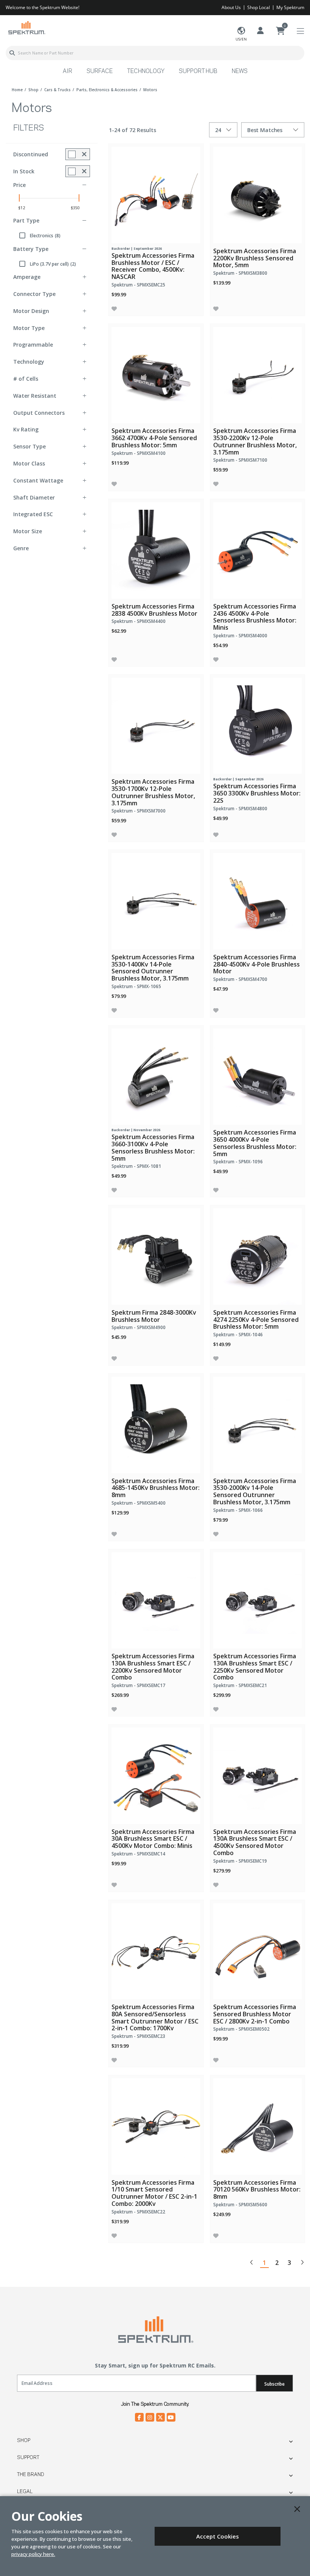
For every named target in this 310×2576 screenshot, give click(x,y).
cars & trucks (57, 90)
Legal (25, 2492)
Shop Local (259, 7)
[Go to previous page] (252, 2262)
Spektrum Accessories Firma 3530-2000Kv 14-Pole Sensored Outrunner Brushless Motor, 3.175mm (255, 1491)
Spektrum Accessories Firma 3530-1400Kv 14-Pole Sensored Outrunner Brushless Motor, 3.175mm (153, 968)
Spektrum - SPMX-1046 (238, 1335)
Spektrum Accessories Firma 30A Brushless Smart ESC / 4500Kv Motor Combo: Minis (153, 1839)
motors (150, 90)
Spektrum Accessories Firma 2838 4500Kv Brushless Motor (154, 610)
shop (33, 90)
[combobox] (155, 53)
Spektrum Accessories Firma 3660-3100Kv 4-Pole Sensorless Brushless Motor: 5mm (153, 1147)
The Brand (31, 2475)
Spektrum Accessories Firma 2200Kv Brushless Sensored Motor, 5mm (255, 258)
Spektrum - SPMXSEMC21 (240, 1685)
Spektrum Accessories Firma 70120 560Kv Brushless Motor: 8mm (257, 2190)
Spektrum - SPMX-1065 (136, 986)
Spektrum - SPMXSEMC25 (138, 285)
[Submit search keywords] (12, 53)
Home (17, 90)
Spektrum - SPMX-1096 (238, 1162)
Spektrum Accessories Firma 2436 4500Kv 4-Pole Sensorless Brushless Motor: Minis (255, 617)
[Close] (297, 2509)
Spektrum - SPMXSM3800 (240, 273)
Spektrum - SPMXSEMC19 (240, 1861)
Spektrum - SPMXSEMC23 (138, 2036)
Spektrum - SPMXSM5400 (139, 1503)
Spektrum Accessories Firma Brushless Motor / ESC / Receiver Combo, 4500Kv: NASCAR (153, 266)
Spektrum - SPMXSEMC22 (138, 2212)
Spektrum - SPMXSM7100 (240, 460)
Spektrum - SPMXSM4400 (139, 621)
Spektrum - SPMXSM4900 (139, 1327)
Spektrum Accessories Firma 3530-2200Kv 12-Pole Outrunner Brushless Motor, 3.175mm (255, 441)
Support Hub (198, 72)
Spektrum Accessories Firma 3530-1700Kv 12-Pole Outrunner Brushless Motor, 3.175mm (153, 792)
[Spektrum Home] (26, 27)
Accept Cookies (218, 2536)
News (240, 72)
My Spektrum (290, 7)
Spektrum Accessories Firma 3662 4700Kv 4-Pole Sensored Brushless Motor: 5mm (154, 438)
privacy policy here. (33, 2554)
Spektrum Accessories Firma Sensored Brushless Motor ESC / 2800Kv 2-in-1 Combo (255, 2014)
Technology (146, 72)
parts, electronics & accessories (107, 90)
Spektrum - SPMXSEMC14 (138, 1854)
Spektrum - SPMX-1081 (136, 1166)
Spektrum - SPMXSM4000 (240, 636)
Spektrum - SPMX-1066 (238, 1510)
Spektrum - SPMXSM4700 (240, 979)
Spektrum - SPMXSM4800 (240, 809)
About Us (231, 7)
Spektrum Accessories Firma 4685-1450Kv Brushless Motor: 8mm (156, 1488)
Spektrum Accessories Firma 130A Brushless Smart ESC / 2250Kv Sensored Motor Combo (255, 1667)
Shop (24, 2441)
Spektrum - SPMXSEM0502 (241, 2029)
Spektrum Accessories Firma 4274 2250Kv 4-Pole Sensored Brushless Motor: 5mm (256, 1320)
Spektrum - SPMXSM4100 (139, 453)
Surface (100, 72)
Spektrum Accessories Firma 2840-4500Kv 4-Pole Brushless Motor (257, 964)
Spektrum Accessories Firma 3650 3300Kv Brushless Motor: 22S (257, 793)
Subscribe (274, 2384)
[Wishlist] (114, 309)
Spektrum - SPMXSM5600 (240, 2205)
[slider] (19, 198)
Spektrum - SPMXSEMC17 (138, 1685)
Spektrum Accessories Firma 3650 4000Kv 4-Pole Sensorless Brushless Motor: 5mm (255, 1143)
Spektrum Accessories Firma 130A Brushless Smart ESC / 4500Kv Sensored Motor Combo (255, 1842)
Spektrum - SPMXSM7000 (139, 811)
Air (67, 72)
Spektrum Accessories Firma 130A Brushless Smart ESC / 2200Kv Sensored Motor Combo (153, 1667)
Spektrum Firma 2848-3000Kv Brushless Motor (154, 1316)
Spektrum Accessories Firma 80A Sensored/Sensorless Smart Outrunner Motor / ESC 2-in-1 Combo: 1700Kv (155, 2017)
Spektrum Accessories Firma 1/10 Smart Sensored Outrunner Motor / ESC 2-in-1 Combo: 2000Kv (154, 2193)
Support (28, 2458)
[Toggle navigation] (300, 31)
